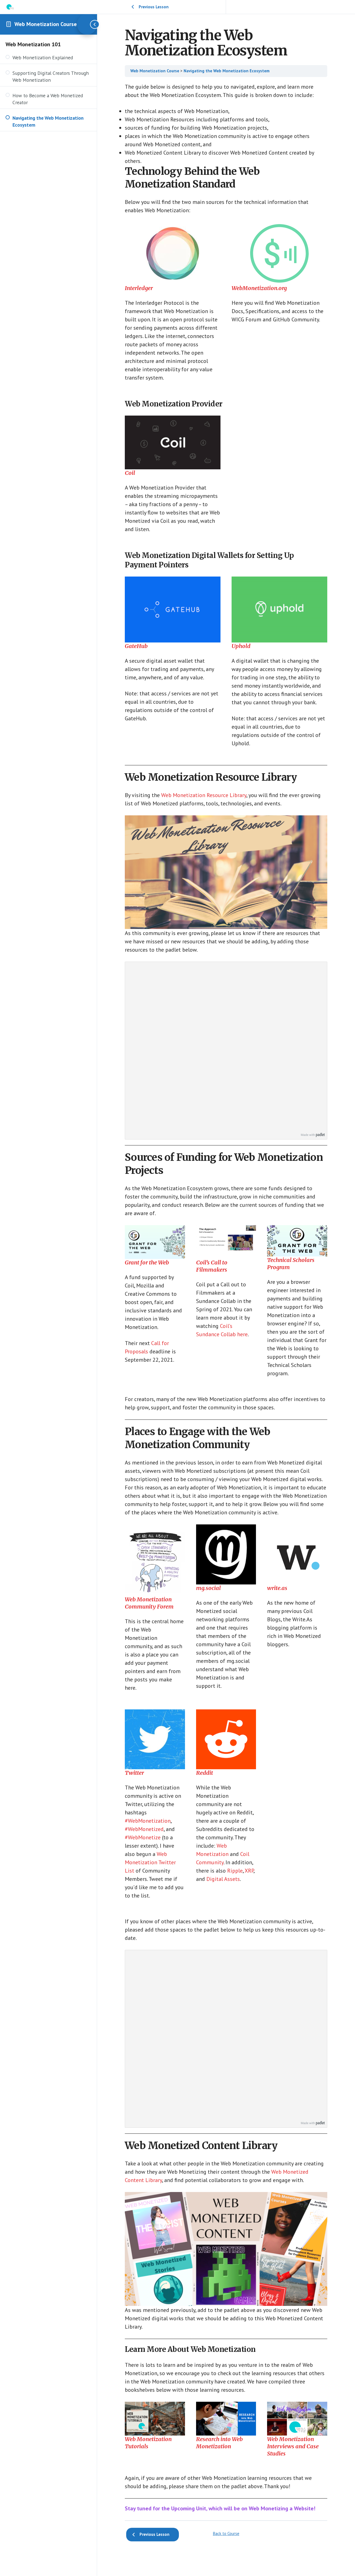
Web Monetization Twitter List (150, 1862)
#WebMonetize (143, 1837)
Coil (130, 473)
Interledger (139, 288)
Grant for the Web (147, 1262)
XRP (249, 1871)
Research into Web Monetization (219, 2443)
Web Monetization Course (46, 24)
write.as (277, 1588)
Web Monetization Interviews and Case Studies (293, 2446)
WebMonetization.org (259, 288)
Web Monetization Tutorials (148, 2443)
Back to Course (226, 2533)
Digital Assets (223, 1879)
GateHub (136, 646)
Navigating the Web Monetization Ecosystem (227, 71)
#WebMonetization (148, 1821)
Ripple (235, 1871)
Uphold (241, 646)
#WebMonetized (144, 1829)
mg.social (208, 1588)
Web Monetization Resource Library (204, 795)
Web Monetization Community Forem (149, 1603)
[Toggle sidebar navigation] (87, 24)
